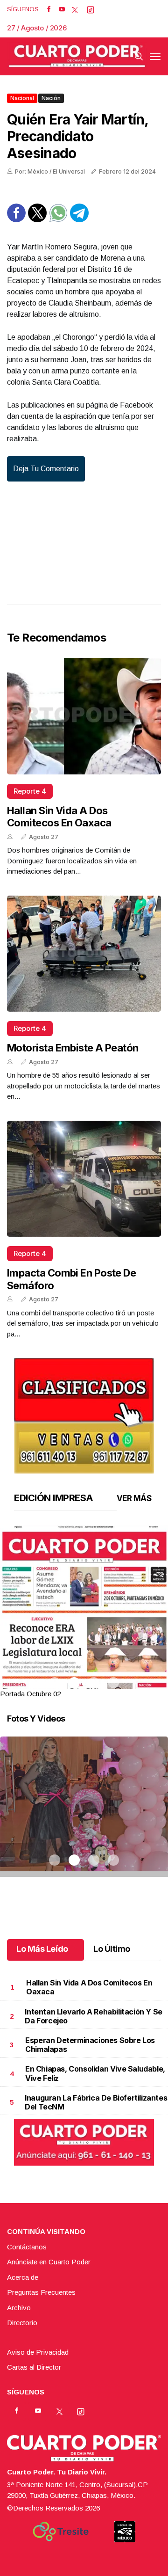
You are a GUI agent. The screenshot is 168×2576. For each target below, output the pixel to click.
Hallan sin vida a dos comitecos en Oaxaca (59, 817)
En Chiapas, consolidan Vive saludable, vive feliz (95, 2073)
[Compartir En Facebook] (16, 220)
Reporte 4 (30, 791)
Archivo (19, 2308)
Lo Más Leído (42, 1949)
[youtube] (62, 9)
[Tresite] (61, 2532)
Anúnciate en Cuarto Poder (49, 2262)
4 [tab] (113, 1683)
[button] (84, 1634)
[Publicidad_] (84, 1412)
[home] (77, 56)
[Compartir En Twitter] (37, 220)
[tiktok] (91, 9)
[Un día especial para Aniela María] (84, 1818)
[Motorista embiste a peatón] (84, 954)
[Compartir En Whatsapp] (58, 220)
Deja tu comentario (46, 469)
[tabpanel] (84, 1612)
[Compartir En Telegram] (79, 220)
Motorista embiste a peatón (73, 1048)
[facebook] (49, 9)
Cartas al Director (34, 2367)
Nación (51, 98)
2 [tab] (74, 1683)
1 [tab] (55, 1683)
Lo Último (112, 1949)
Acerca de (23, 2277)
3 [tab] (94, 1683)
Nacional (22, 98)
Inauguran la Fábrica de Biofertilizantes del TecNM (96, 2102)
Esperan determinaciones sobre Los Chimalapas (90, 2045)
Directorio (22, 2323)
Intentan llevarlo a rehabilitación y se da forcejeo (93, 2016)
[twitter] (75, 9)
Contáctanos (27, 2247)
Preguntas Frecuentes (41, 2292)
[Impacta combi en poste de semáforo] (84, 1179)
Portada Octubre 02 (30, 1694)
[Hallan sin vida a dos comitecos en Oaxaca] (84, 716)
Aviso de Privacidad (38, 2352)
